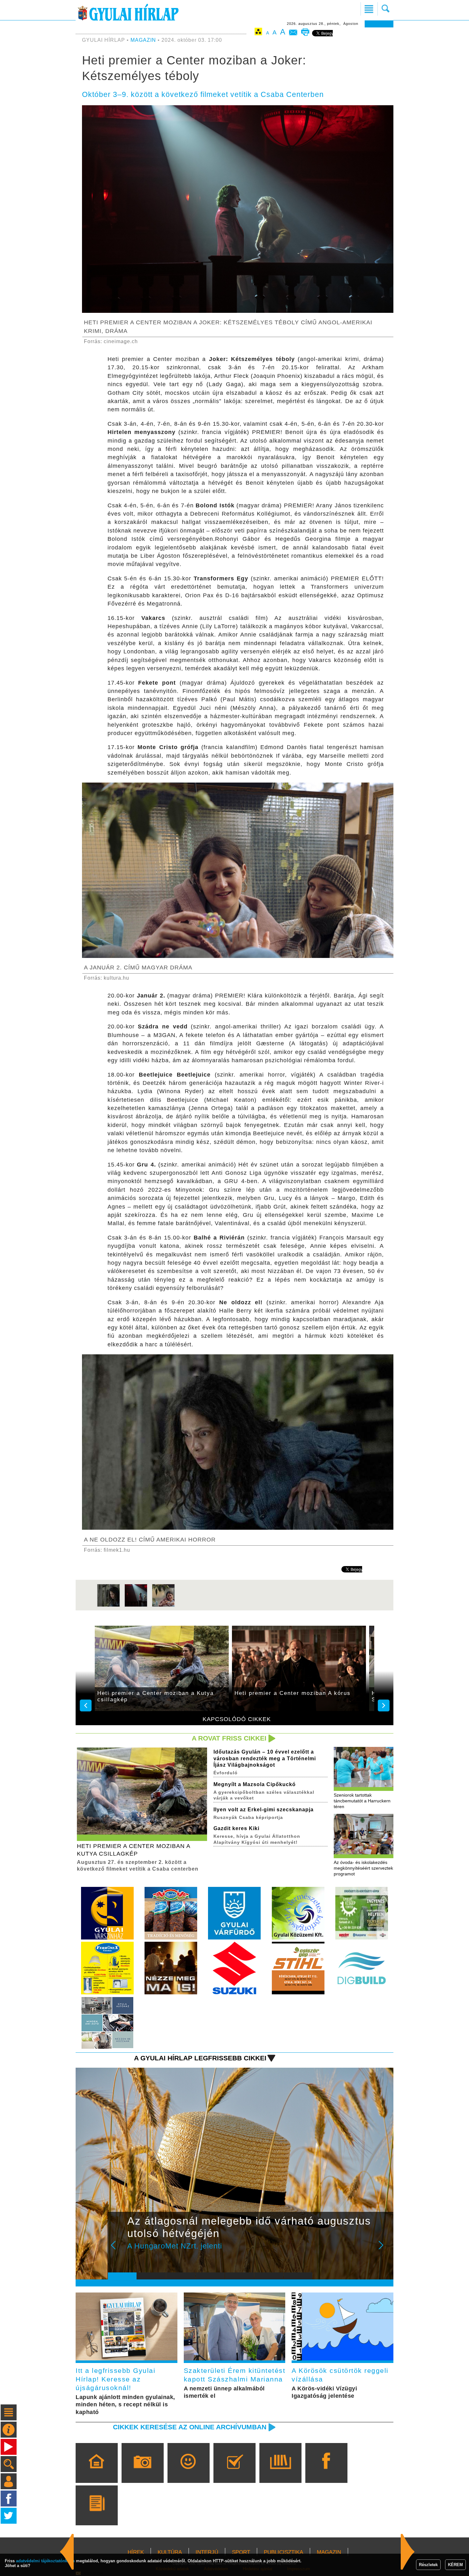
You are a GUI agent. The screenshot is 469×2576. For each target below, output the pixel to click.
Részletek (428, 2565)
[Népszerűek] (188, 2472)
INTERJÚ (207, 2552)
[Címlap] (97, 2472)
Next (384, 2249)
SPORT (241, 2552)
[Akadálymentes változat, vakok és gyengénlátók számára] (258, 33)
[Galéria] (142, 2472)
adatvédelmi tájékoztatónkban (45, 2561)
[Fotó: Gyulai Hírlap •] (108, 1606)
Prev (117, 2249)
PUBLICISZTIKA (283, 2552)
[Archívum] (280, 2472)
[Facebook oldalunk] (326, 2472)
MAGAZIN (143, 40)
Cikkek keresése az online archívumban (190, 2427)
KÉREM (455, 2565)
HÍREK (136, 2552)
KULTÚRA (170, 2552)
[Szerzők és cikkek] (97, 2514)
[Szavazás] (234, 2472)
